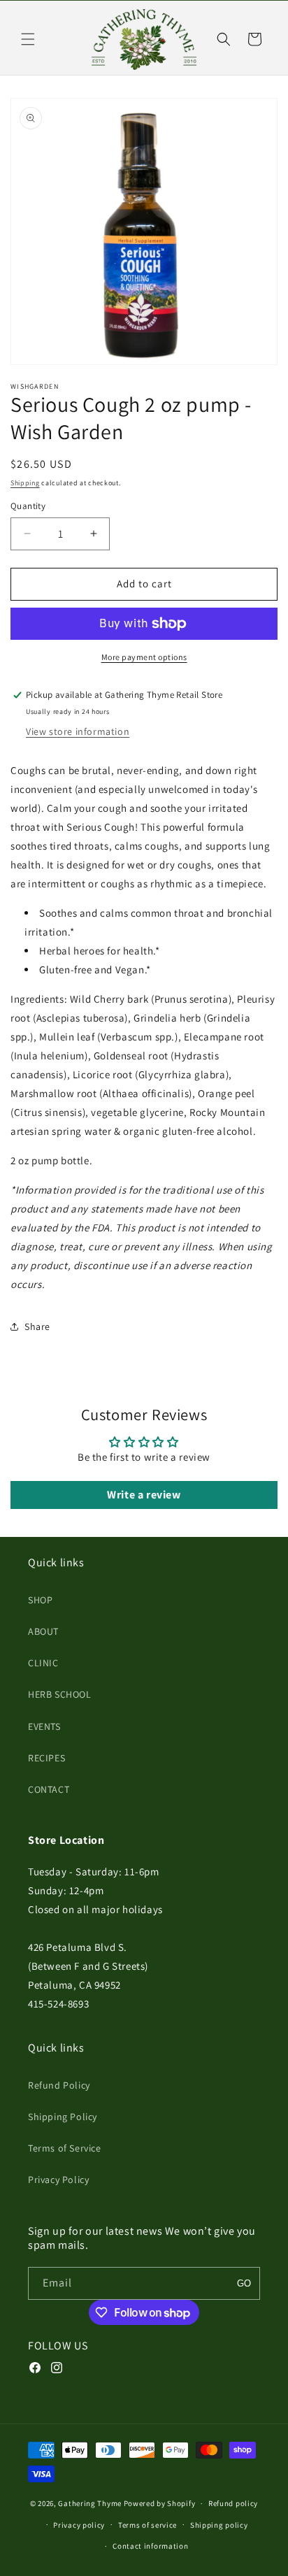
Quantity (28, 506)
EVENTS (44, 1726)
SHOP (40, 1600)
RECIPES (46, 1758)
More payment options (144, 657)
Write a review (144, 1495)
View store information (78, 731)
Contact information (150, 2546)
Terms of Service (65, 2148)
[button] (28, 39)
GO (244, 2283)
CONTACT (49, 1789)
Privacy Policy (58, 2180)
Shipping (25, 483)
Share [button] (37, 1326)
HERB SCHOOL (60, 1694)
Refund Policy (59, 2085)
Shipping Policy (63, 2117)
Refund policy (233, 2503)
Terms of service (147, 2525)
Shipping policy (219, 2525)
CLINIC (43, 1663)
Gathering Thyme (90, 2503)
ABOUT (43, 1631)
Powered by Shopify (160, 2503)
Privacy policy (79, 2525)
